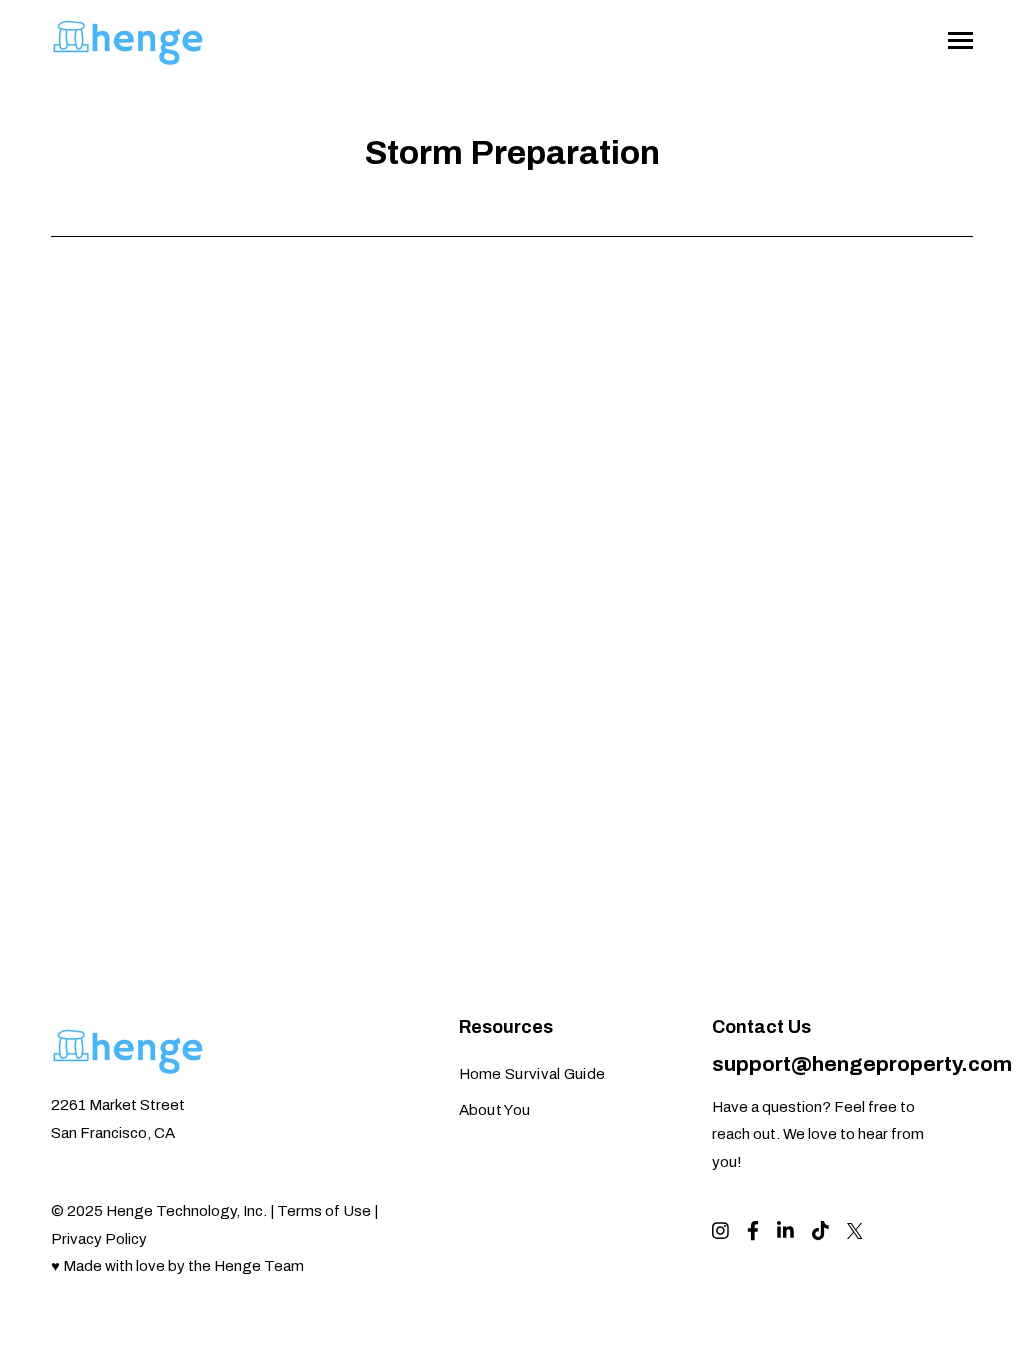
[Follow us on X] (855, 1231)
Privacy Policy (99, 1239)
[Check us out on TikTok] (820, 1230)
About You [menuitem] (495, 1110)
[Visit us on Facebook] (753, 1230)
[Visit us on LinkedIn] (785, 1230)
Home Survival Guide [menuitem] (532, 1074)
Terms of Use (324, 1211)
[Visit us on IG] (720, 1230)
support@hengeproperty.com (862, 1064)
